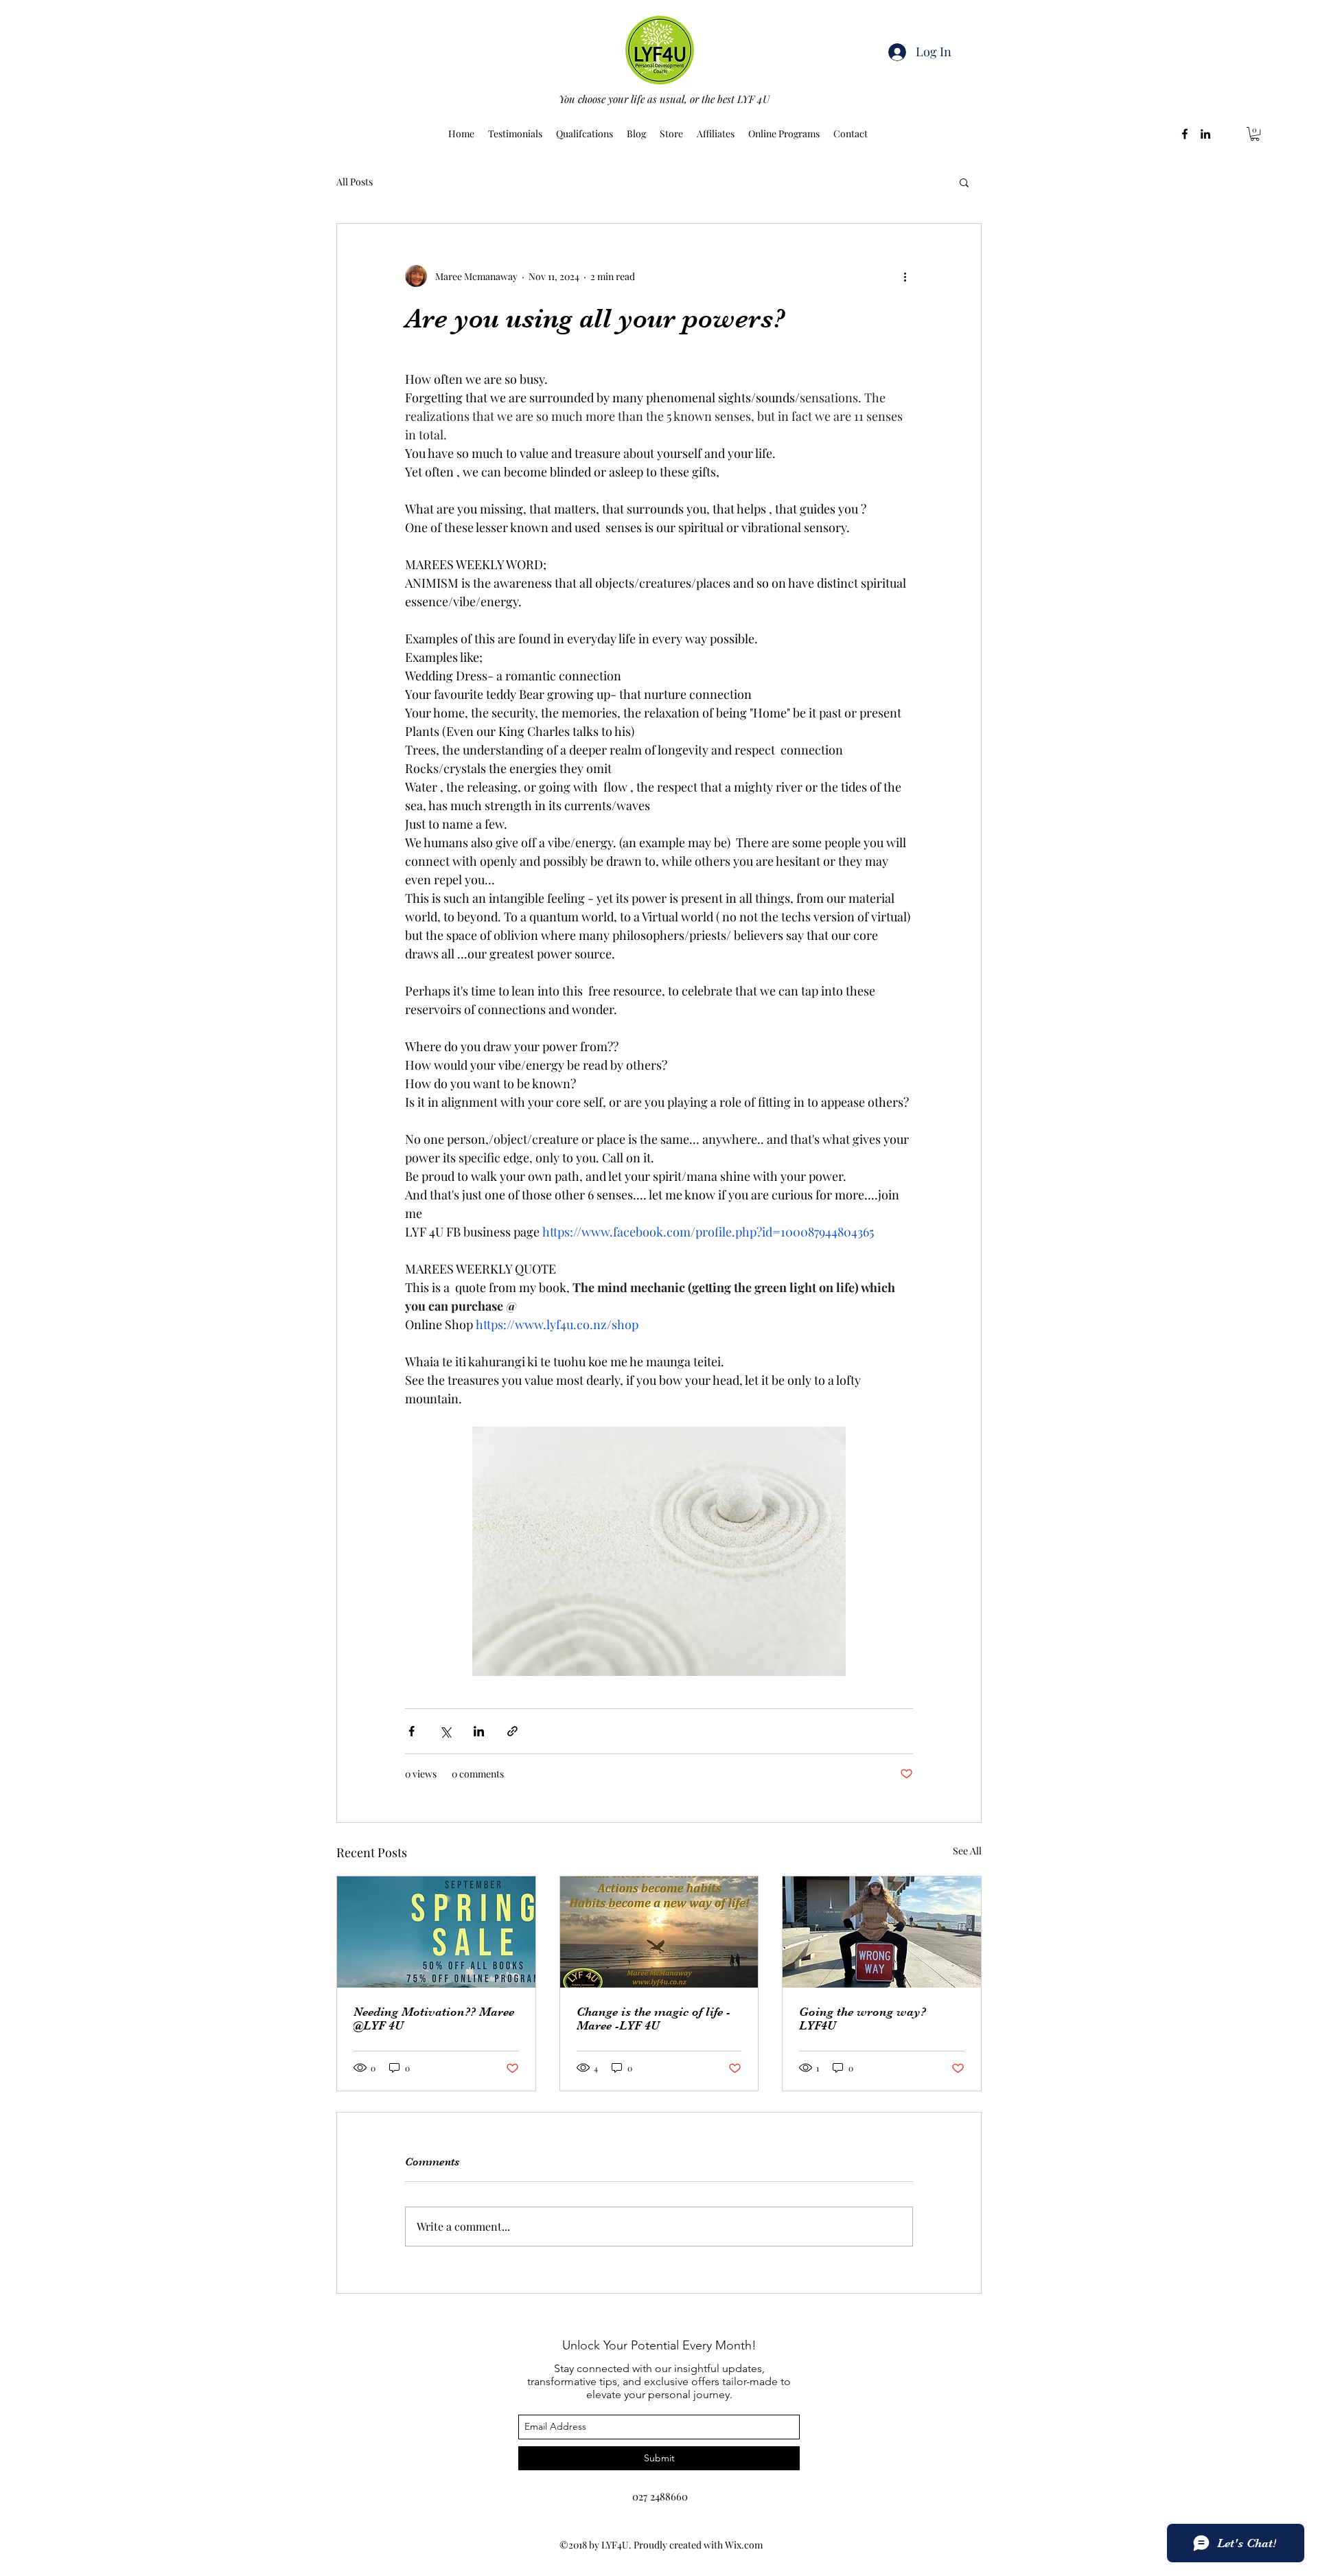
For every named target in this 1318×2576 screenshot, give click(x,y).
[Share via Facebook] (412, 1731)
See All (967, 1851)
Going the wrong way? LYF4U (863, 2019)
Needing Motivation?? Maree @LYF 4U (434, 2019)
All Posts (355, 182)
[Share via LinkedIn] (479, 1731)
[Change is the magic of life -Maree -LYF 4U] (659, 1932)
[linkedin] (1205, 134)
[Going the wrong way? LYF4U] (882, 1932)
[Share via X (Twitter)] (445, 1731)
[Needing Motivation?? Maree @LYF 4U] (436, 1932)
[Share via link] (512, 1731)
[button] (1255, 134)
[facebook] (1185, 134)
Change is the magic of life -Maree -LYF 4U (654, 2019)
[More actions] (905, 276)
